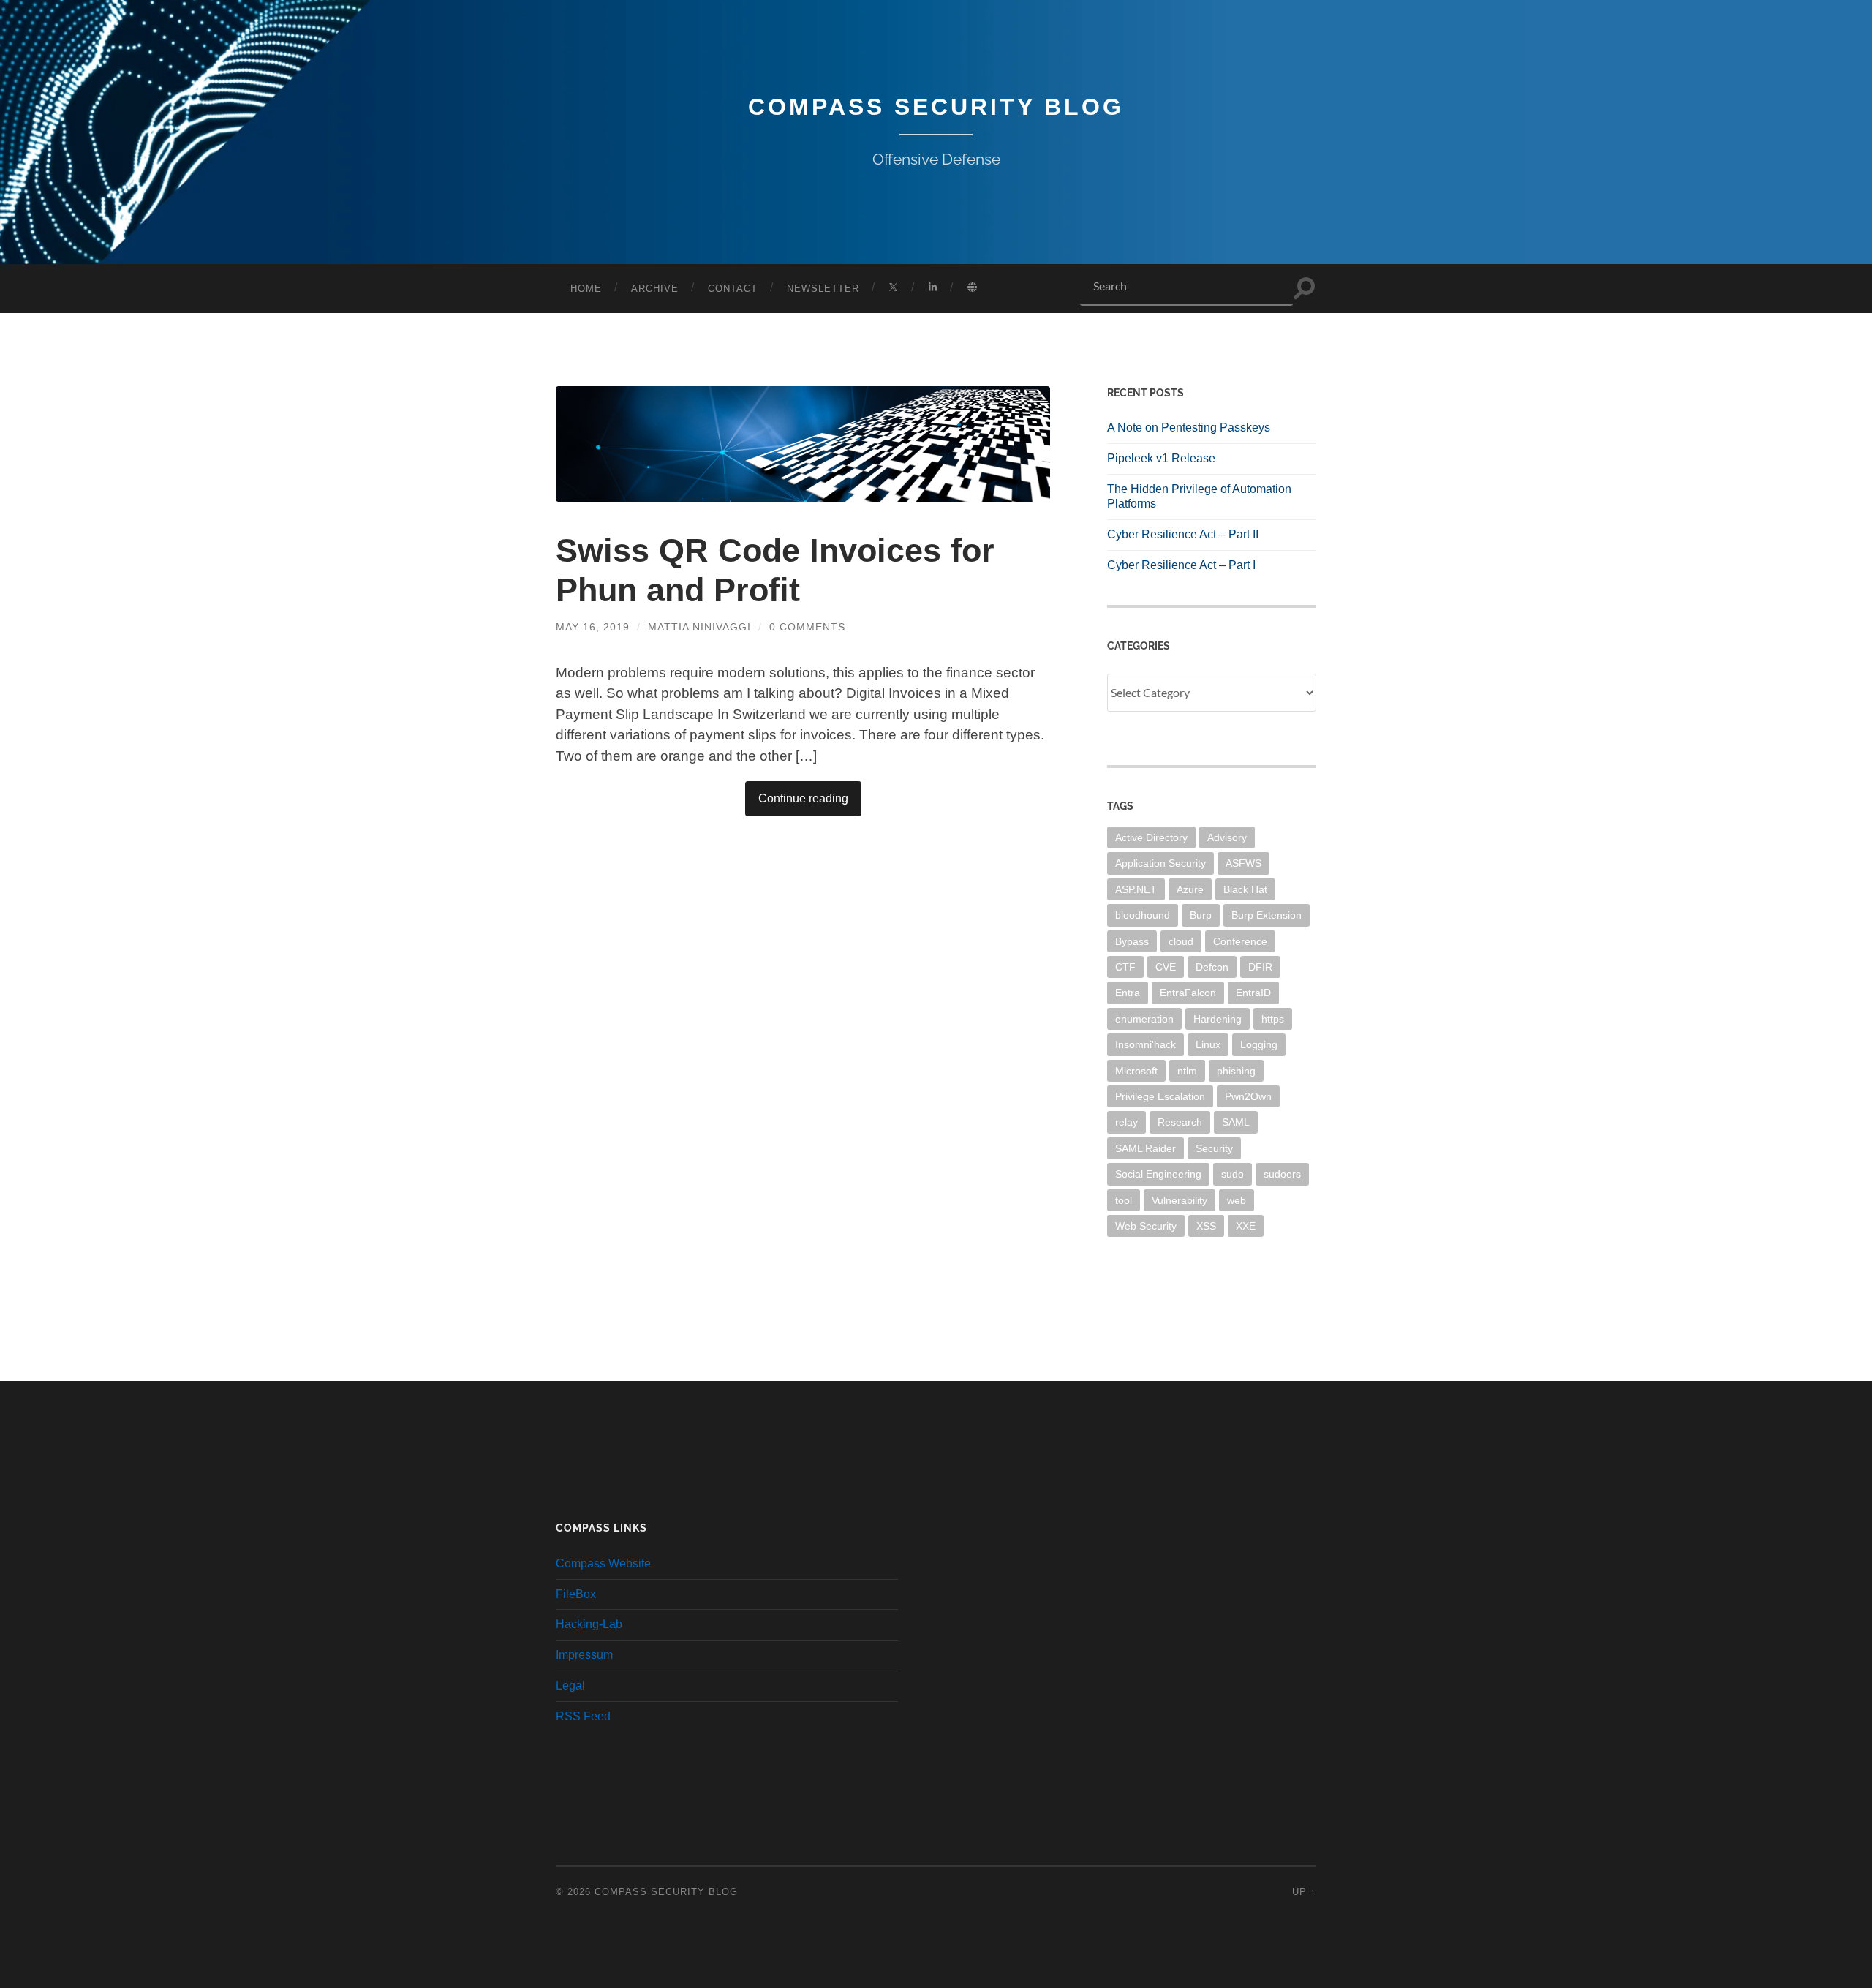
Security (1214, 1148)
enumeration (1144, 1019)
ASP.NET (1136, 889)
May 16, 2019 (593, 627)
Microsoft (1136, 1071)
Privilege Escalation (1160, 1096)
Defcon (1212, 967)
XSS (1206, 1226)
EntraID (1253, 993)
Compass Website (603, 1563)
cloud (1181, 941)
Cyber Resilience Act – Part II (1183, 534)
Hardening (1218, 1019)
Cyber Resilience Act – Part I (1181, 565)
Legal (570, 1686)
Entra (1128, 993)
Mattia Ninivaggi (699, 627)
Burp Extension (1267, 915)
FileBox (576, 1594)
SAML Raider (1146, 1148)
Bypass (1132, 941)
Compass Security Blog (936, 107)
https (1273, 1019)
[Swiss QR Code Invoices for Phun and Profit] (803, 444)
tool (1124, 1200)
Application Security (1160, 863)
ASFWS (1243, 863)
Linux (1208, 1044)
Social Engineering (1158, 1174)
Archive (655, 289)
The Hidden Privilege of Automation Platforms (1199, 497)
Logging (1259, 1044)
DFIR (1260, 967)
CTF (1125, 967)
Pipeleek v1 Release (1161, 458)
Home (586, 289)
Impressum (584, 1655)
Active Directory (1151, 837)
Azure (1190, 889)
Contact (733, 289)
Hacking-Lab (589, 1624)
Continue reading (803, 798)
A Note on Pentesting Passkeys (1189, 428)
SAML (1236, 1122)
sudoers (1282, 1174)
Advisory (1227, 837)
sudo (1233, 1174)
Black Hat (1245, 889)
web (1237, 1200)
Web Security (1146, 1226)
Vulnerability (1180, 1200)
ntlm (1187, 1071)
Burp (1201, 915)
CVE (1166, 967)
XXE (1246, 1226)
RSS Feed (583, 1716)
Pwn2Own (1248, 1096)
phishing (1236, 1071)
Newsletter (823, 289)
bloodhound (1143, 915)
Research (1180, 1122)
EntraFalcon (1188, 993)
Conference (1240, 941)
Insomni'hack (1146, 1044)
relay (1126, 1122)
